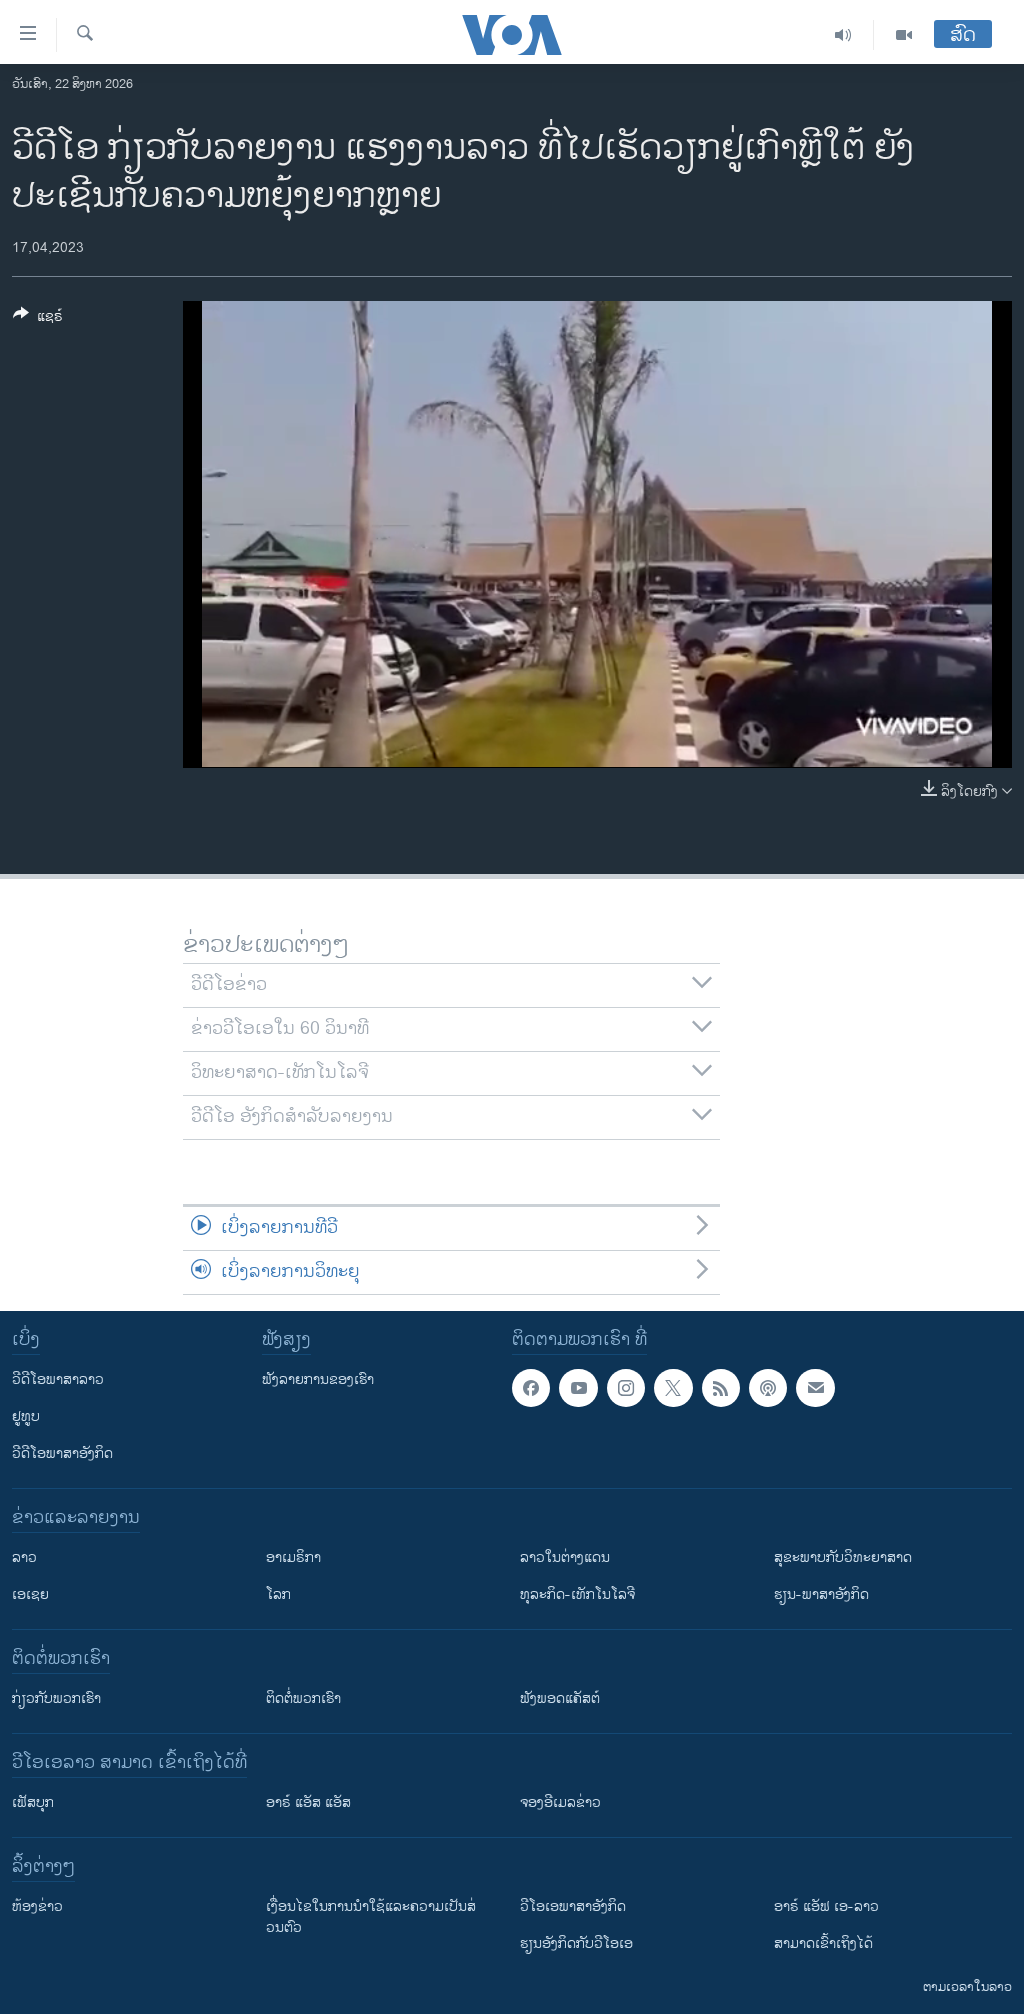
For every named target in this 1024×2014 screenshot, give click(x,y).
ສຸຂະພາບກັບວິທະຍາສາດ (843, 1557)
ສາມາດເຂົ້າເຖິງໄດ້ (823, 1943)
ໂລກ (278, 1594)
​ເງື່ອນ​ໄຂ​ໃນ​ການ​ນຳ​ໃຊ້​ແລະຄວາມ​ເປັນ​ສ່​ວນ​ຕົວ (371, 1917)
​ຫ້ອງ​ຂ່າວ (37, 1906)
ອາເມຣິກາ (293, 1557)
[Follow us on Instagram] (626, 1388)
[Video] (904, 35)
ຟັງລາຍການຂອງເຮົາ (318, 1379)
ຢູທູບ (26, 1416)
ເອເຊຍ (30, 1594)
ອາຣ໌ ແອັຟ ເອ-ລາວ (826, 1906)
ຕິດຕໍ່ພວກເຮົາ (303, 1698)
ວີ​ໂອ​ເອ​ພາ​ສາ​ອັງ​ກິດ (573, 1906)
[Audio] (843, 35)
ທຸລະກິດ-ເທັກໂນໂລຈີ (577, 1594)
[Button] (38, 319)
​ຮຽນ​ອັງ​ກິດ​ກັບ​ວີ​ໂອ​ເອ (576, 1943)
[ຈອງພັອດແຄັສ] (815, 1388)
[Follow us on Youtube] (578, 1388)
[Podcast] (768, 1388)
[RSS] (721, 1388)
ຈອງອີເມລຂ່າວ (560, 1802)
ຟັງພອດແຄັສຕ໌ (560, 1698)
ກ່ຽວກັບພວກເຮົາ (56, 1698)
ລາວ (24, 1557)
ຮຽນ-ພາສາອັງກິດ (821, 1594)
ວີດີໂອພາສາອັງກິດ (62, 1453)
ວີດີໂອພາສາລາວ (58, 1379)
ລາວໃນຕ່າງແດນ (565, 1557)
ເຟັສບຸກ (33, 1802)
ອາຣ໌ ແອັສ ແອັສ (308, 1802)
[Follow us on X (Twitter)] (673, 1388)
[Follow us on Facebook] (531, 1388)
